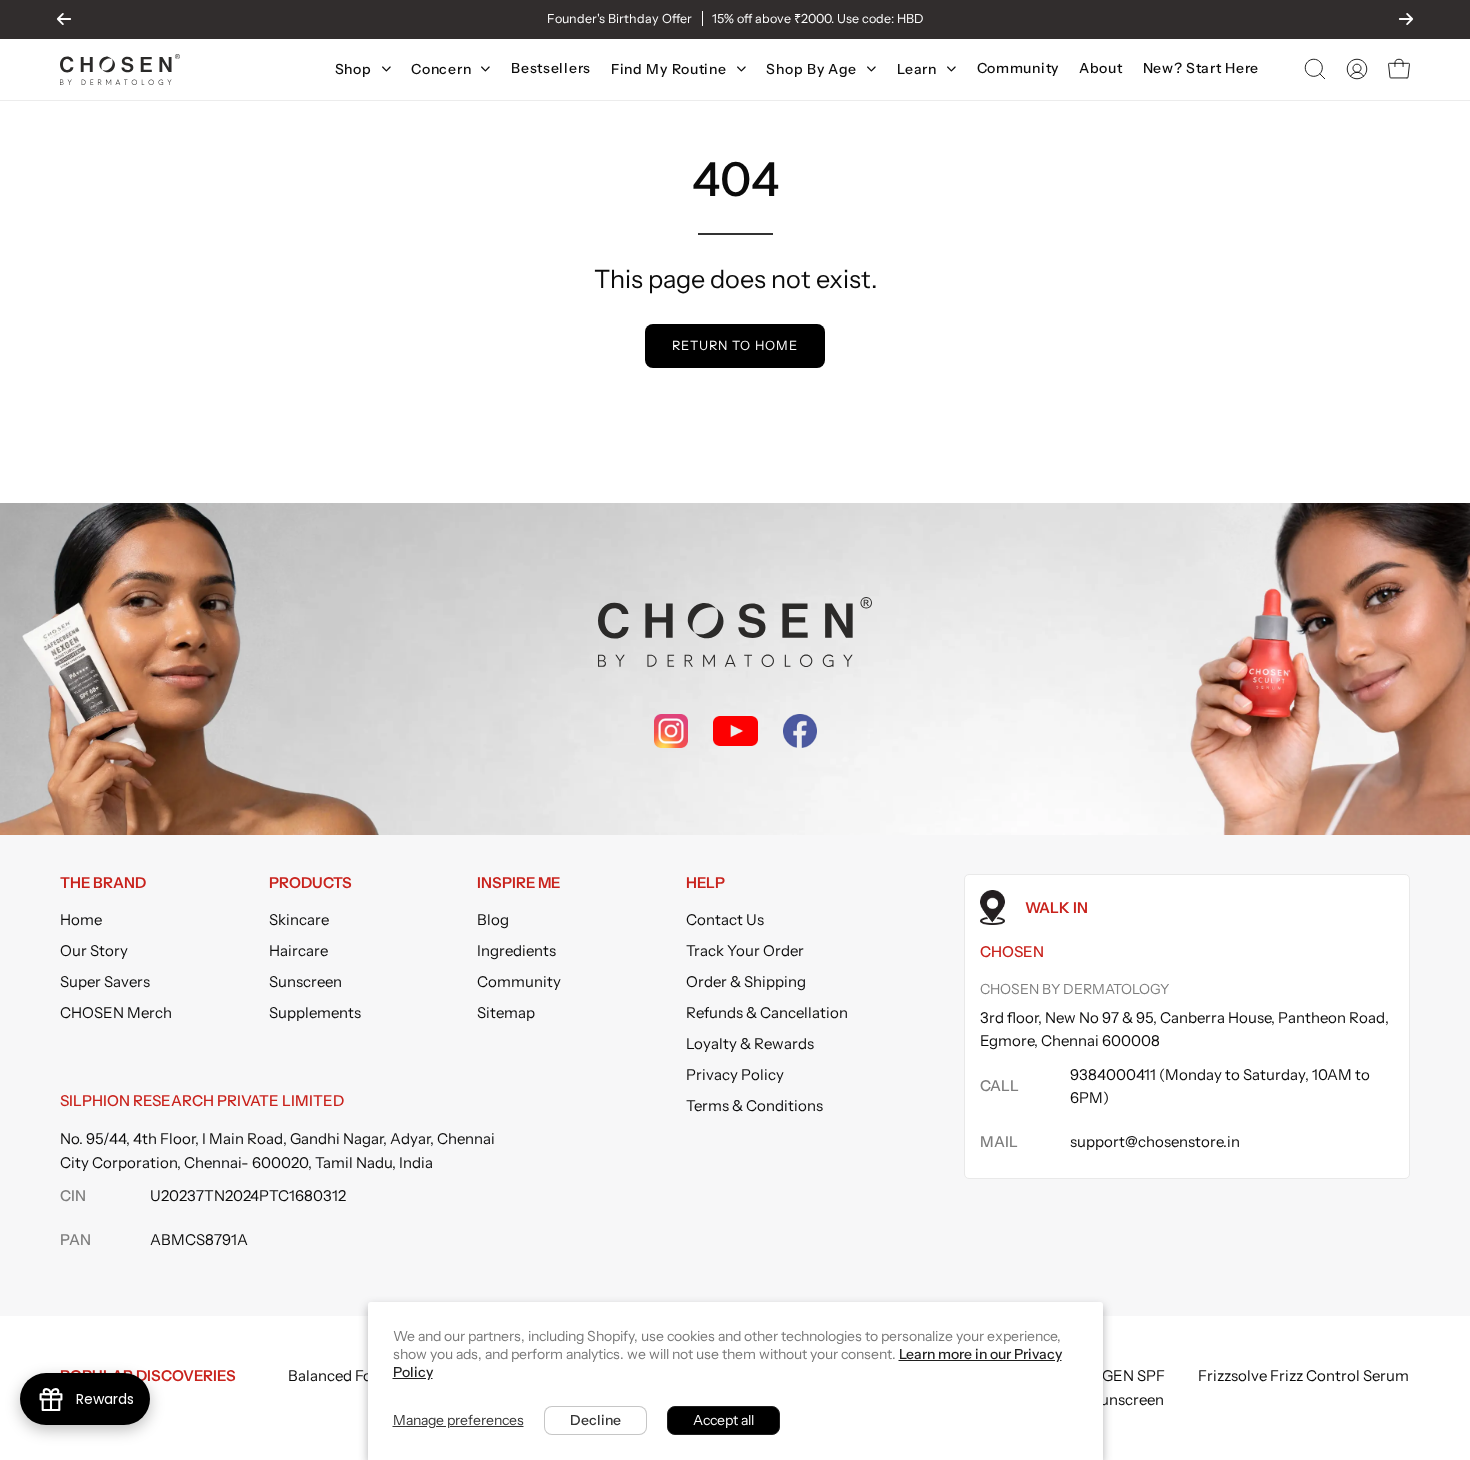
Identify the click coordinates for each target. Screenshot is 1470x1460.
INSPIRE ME (518, 883)
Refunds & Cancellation (767, 1012)
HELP (705, 883)
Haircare (298, 950)
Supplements (315, 1012)
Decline (595, 1420)
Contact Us (725, 919)
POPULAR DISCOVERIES (148, 1375)
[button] (1315, 69)
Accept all (723, 1420)
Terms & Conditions (754, 1105)
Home (81, 919)
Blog (493, 919)
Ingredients (516, 950)
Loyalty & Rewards (750, 1043)
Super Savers (105, 981)
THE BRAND (103, 883)
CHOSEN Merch (116, 1012)
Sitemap (506, 1012)
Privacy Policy (735, 1074)
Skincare (299, 919)
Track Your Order (745, 950)
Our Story (94, 950)
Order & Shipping (746, 981)
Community (519, 981)
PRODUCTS (310, 883)
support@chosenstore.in (1155, 1141)
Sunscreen (305, 981)
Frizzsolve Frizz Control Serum (1303, 1375)
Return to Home (734, 345)
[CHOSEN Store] (120, 69)
